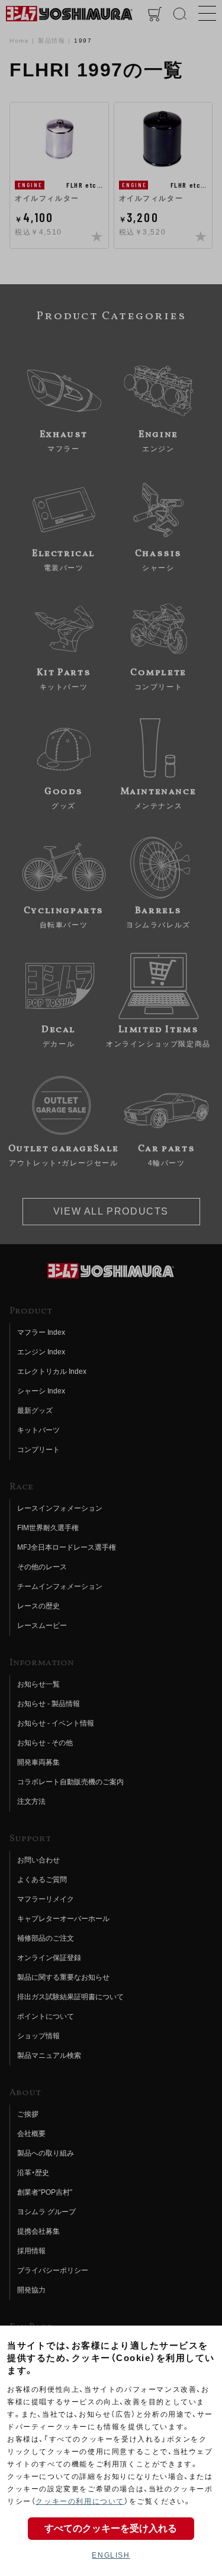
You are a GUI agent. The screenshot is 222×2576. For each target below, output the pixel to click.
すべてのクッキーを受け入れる (111, 2528)
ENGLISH (111, 2555)
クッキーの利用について (80, 2501)
